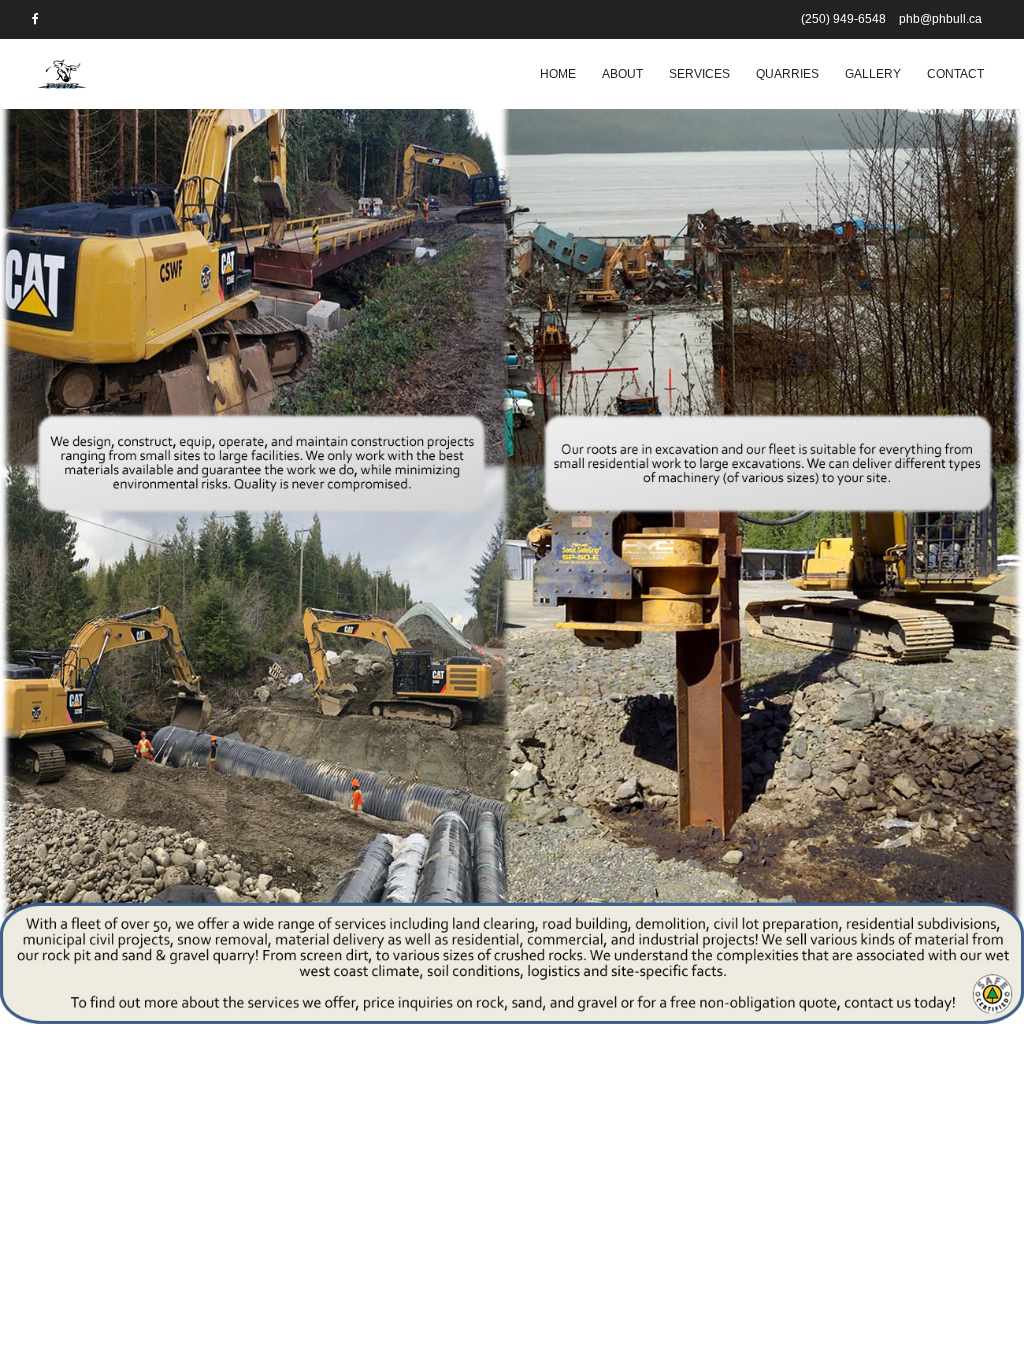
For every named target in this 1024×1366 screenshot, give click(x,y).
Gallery (873, 74)
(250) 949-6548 (843, 19)
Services (699, 74)
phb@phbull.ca (940, 19)
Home (558, 74)
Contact (955, 74)
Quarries (787, 74)
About (622, 74)
